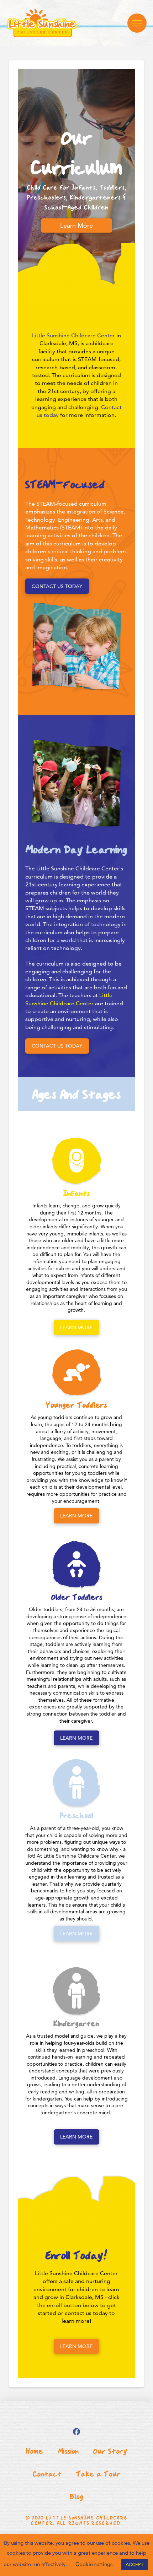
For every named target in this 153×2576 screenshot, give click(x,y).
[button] (137, 23)
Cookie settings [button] (94, 2564)
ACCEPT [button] (134, 2564)
